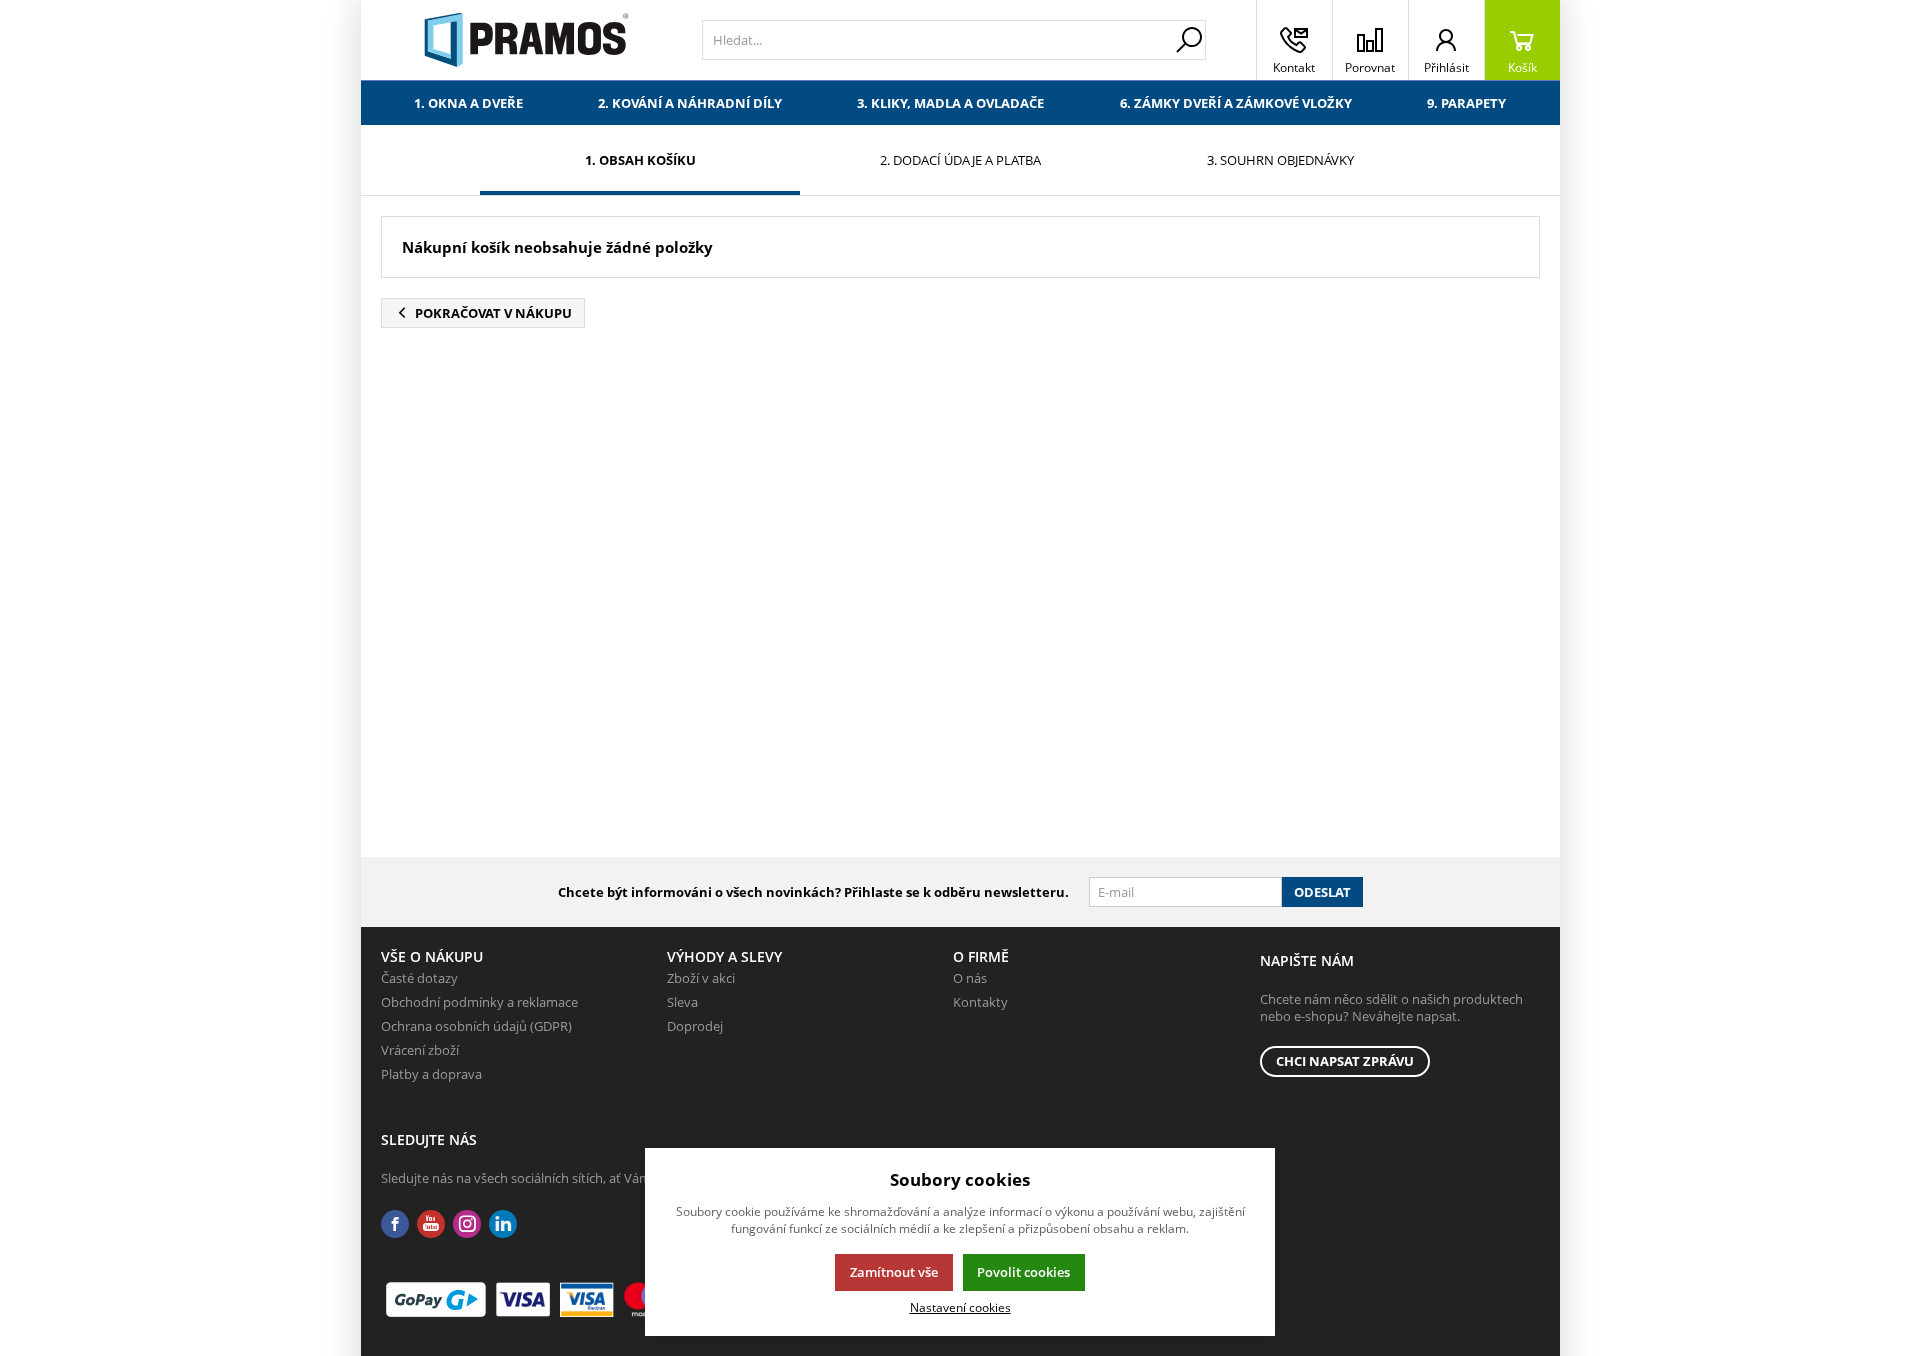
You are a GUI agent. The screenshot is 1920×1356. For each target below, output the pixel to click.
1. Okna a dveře (468, 103)
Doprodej (695, 1026)
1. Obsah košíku (640, 160)
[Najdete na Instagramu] (467, 1224)
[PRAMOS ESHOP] (526, 40)
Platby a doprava (431, 1074)
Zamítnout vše (894, 1272)
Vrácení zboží (420, 1050)
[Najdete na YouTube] (431, 1224)
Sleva (682, 1002)
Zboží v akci (701, 978)
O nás (970, 978)
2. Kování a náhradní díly (690, 103)
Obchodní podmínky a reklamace (479, 1002)
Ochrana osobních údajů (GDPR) (476, 1026)
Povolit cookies (1023, 1272)
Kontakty (980, 1002)
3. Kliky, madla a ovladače (950, 103)
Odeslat (1322, 892)
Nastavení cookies (960, 1307)
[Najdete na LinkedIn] (503, 1224)
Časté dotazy (419, 978)
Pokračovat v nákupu (493, 313)
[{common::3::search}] (1189, 40)
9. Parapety (1466, 103)
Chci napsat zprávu (1345, 1061)
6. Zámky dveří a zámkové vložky (1236, 103)
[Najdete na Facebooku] (395, 1224)
